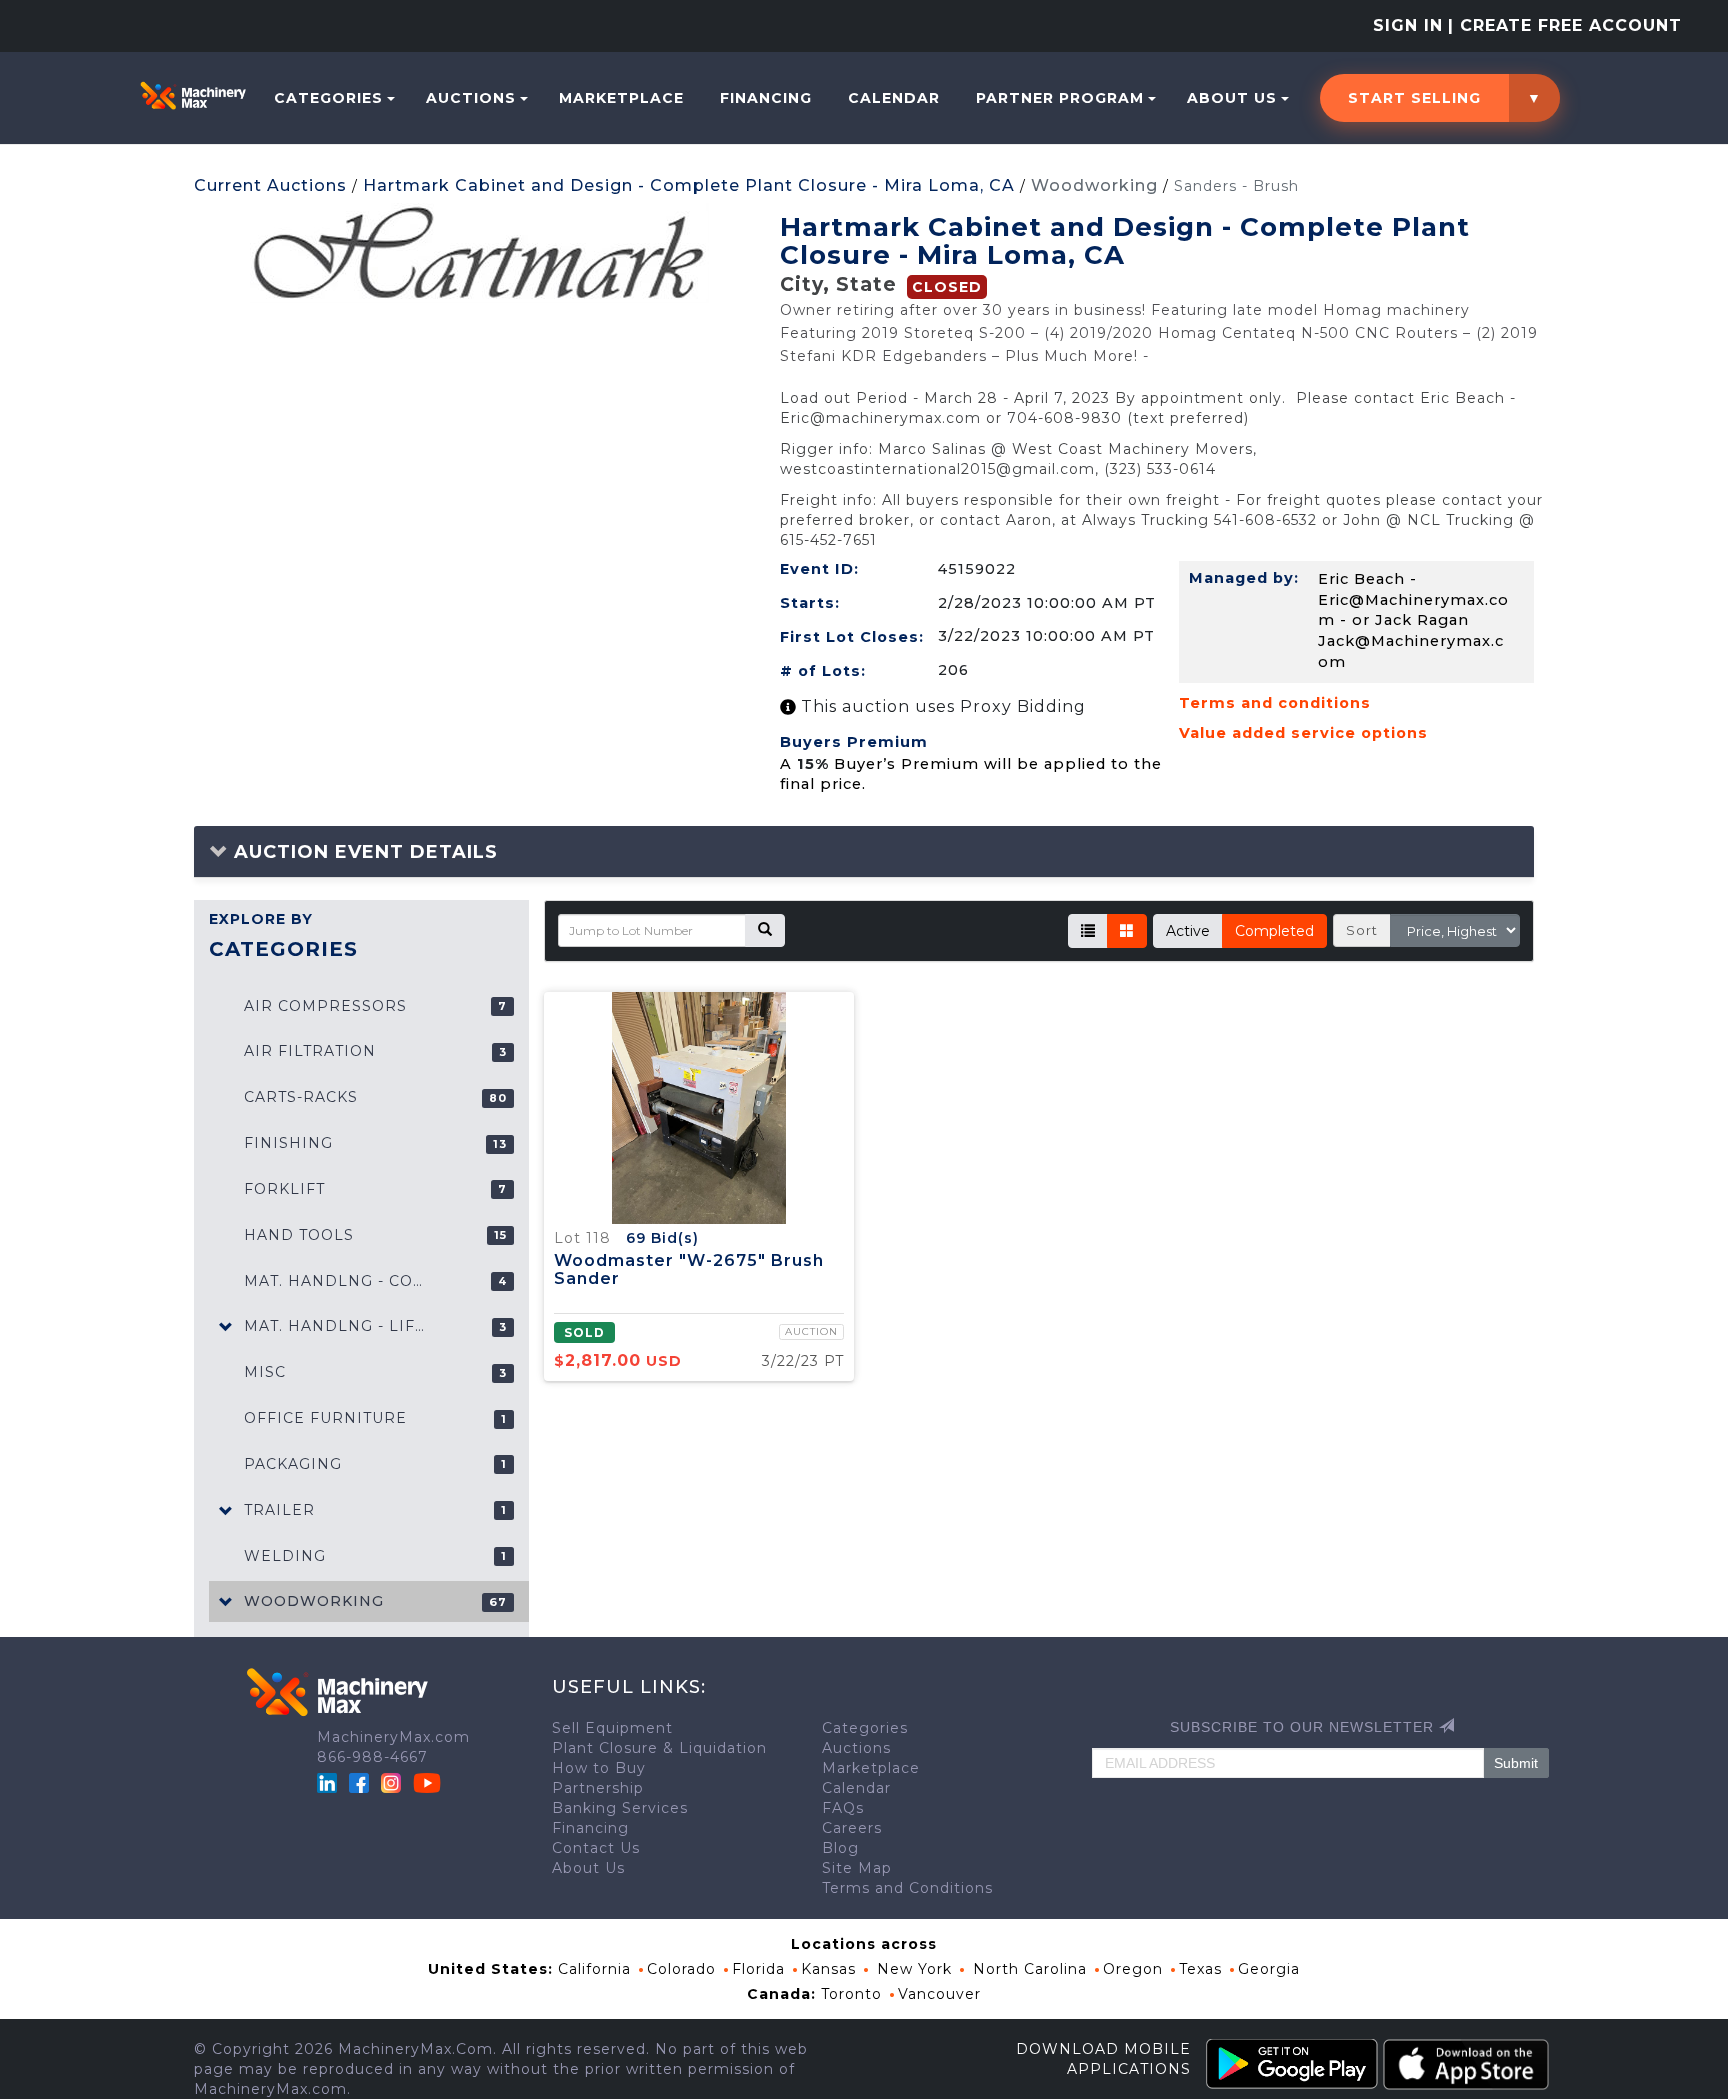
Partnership (598, 1788)
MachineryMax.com (393, 1737)
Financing (766, 98)
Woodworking (1094, 185)
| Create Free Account (1565, 25)
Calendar (894, 98)
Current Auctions (270, 185)
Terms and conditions (1275, 703)
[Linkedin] (329, 1782)
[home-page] (193, 95)
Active (1188, 931)
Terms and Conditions (907, 1888)
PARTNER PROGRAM (1060, 98)
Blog (840, 1848)
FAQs (843, 1808)
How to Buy (599, 1768)
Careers (852, 1828)
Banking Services (620, 1808)
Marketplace (621, 98)
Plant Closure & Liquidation (659, 1748)
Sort (1362, 930)
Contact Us (596, 1848)
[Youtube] (427, 1782)
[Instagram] (393, 1782)
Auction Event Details (363, 852)
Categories (328, 98)
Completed (1274, 931)
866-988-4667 (372, 1757)
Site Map (857, 1868)
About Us (1232, 98)
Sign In (1408, 25)
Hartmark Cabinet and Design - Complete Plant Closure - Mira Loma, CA (689, 185)
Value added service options (1303, 733)
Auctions (471, 98)
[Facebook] (359, 1782)
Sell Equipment (612, 1728)
